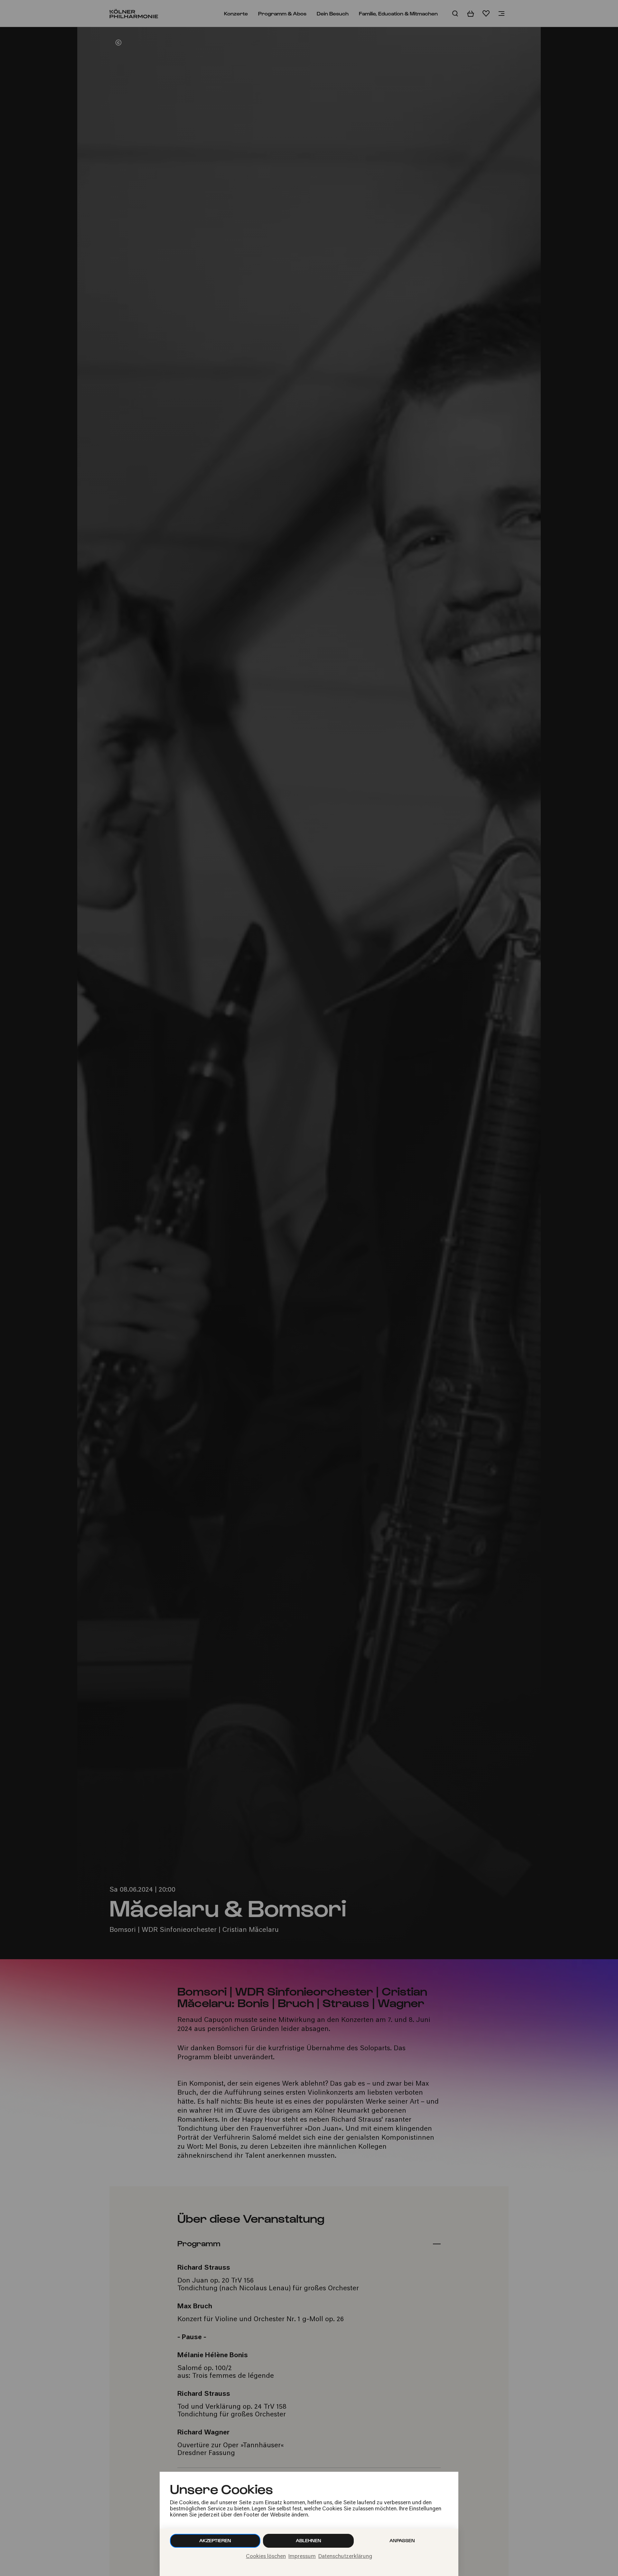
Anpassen (402, 2540)
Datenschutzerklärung (345, 2557)
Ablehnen (309, 2540)
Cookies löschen (266, 2557)
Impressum (302, 2557)
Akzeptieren (215, 2540)
